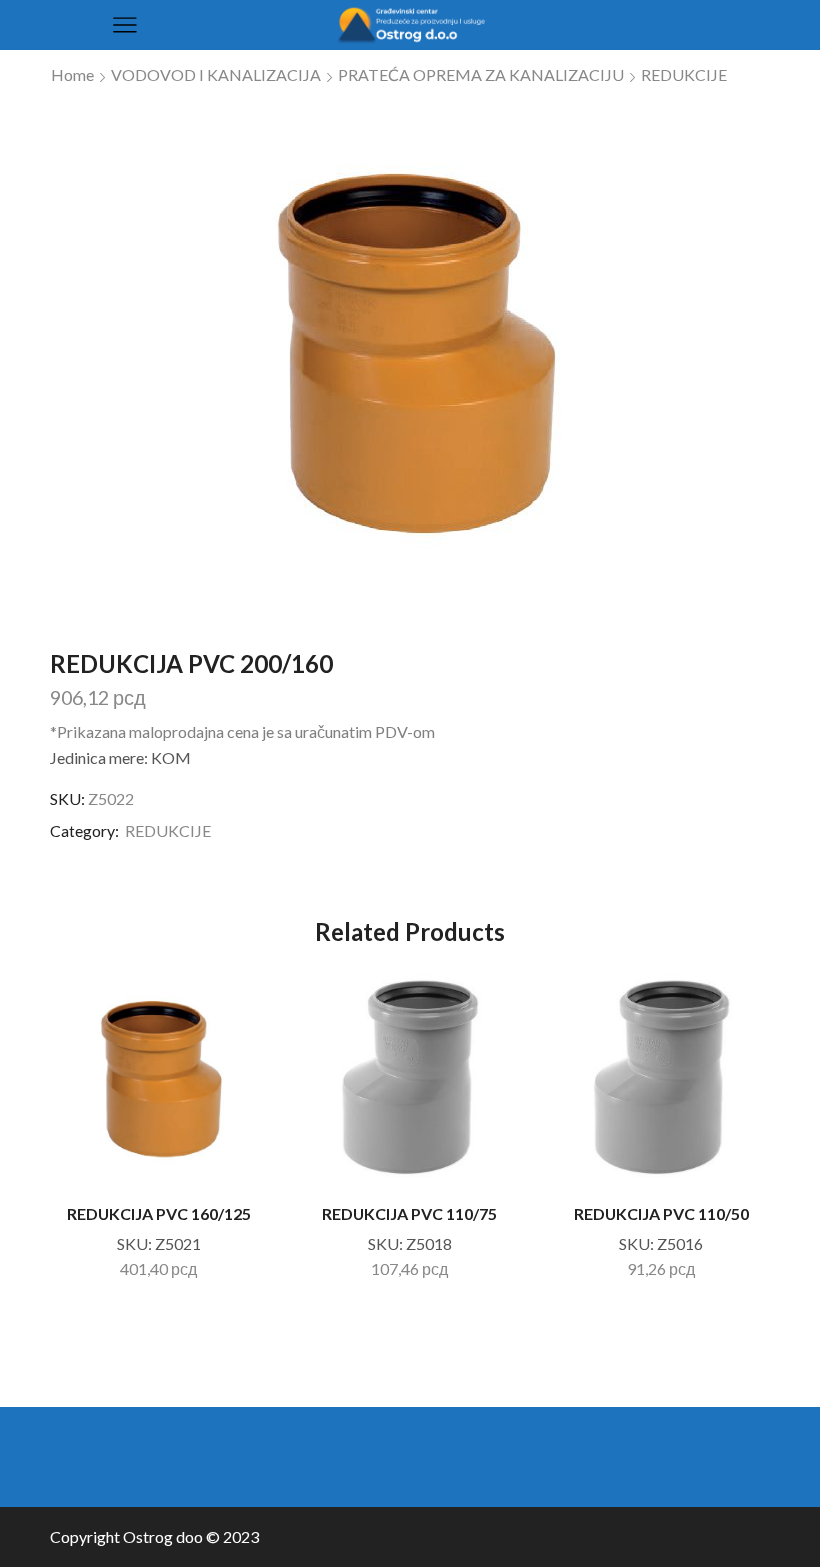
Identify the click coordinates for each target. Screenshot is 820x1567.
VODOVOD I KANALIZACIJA (216, 74)
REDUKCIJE (684, 74)
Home (72, 74)
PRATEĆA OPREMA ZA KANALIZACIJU (481, 74)
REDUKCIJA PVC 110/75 (409, 1213)
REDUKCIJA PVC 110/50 (661, 1213)
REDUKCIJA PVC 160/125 (159, 1213)
